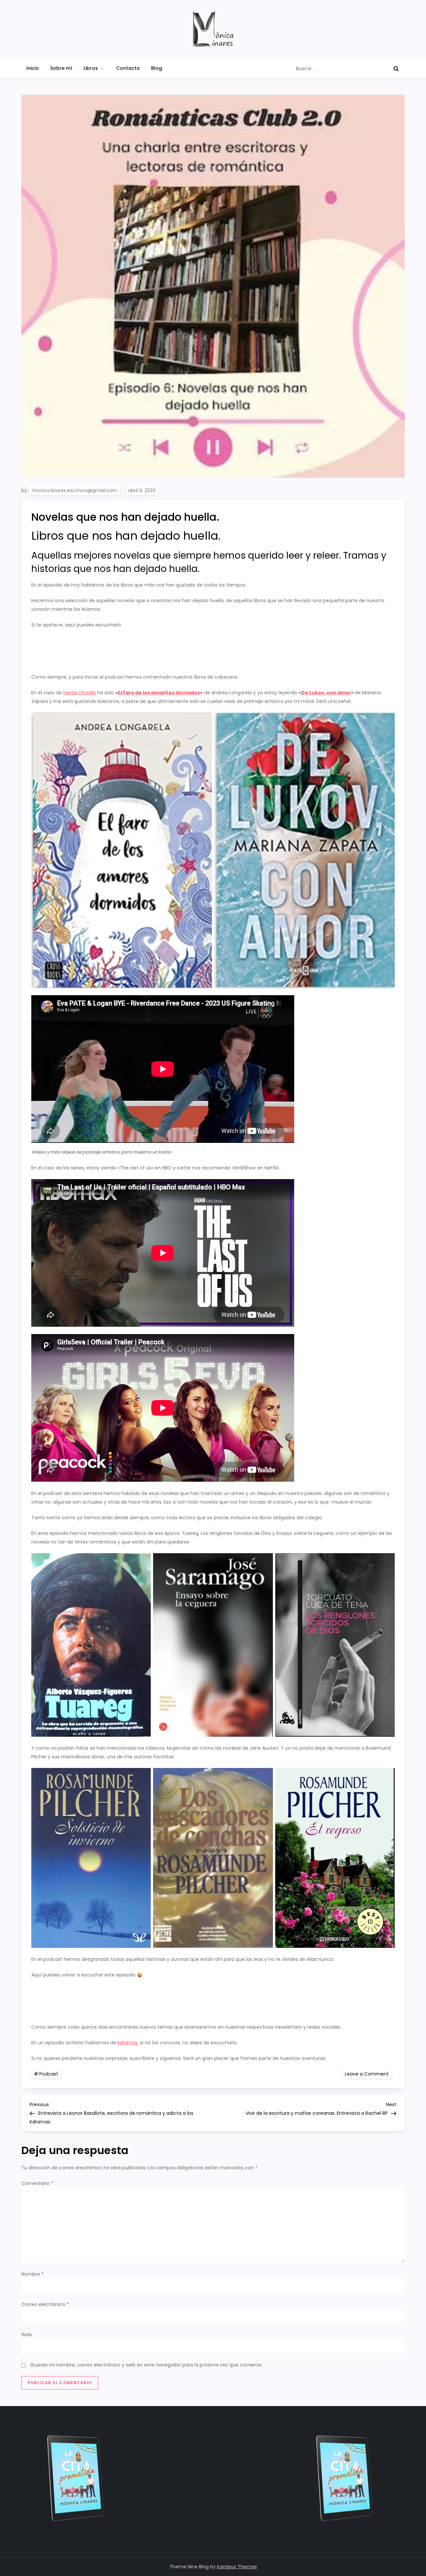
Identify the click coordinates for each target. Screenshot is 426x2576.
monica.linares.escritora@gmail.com (75, 490)
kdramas (128, 2043)
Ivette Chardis (80, 693)
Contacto (128, 68)
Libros (91, 68)
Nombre (32, 2274)
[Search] (396, 68)
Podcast (49, 2074)
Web (27, 2335)
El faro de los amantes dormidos (159, 693)
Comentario (37, 2183)
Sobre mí (61, 68)
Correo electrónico (45, 2304)
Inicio (33, 68)
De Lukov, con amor (326, 693)
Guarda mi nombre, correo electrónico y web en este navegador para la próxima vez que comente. (146, 2365)
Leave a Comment (368, 2074)
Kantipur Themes (237, 2567)
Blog (157, 68)
